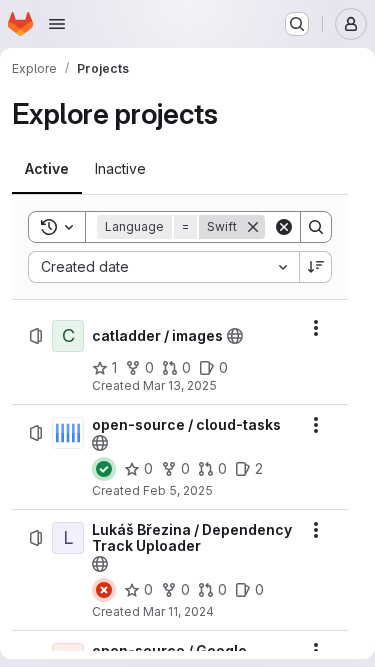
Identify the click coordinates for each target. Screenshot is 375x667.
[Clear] (284, 227)
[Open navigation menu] (57, 24)
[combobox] (163, 267)
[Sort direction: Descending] (316, 267)
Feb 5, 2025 (178, 490)
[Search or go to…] (297, 24)
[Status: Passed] (104, 469)
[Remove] (253, 227)
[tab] (47, 169)
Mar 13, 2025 (180, 385)
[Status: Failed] (104, 590)
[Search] (316, 227)
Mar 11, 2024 (178, 611)
